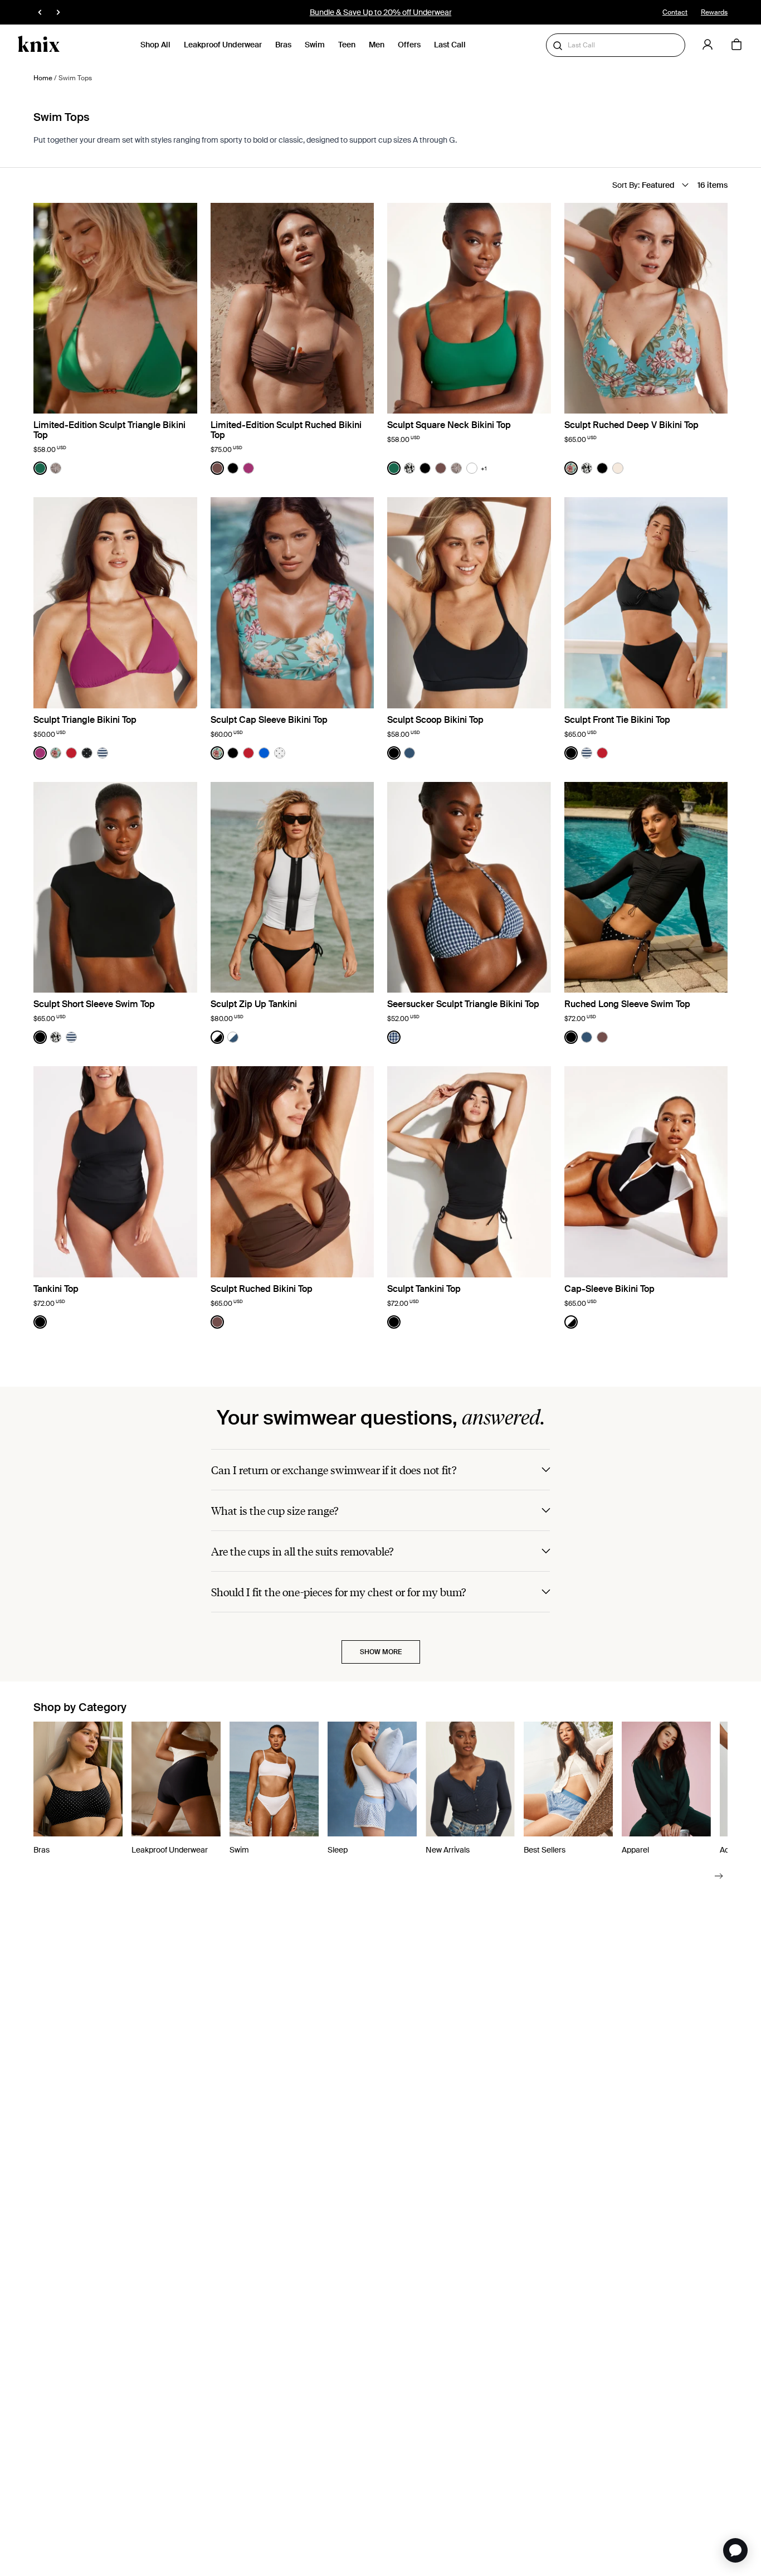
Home (43, 78)
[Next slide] (719, 1875)
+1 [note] (484, 468)
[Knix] (39, 45)
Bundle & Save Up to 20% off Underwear (381, 12)
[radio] (40, 468)
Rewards (714, 12)
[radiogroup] (48, 468)
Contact (675, 12)
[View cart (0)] (736, 45)
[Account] (708, 45)
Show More (381, 1652)
